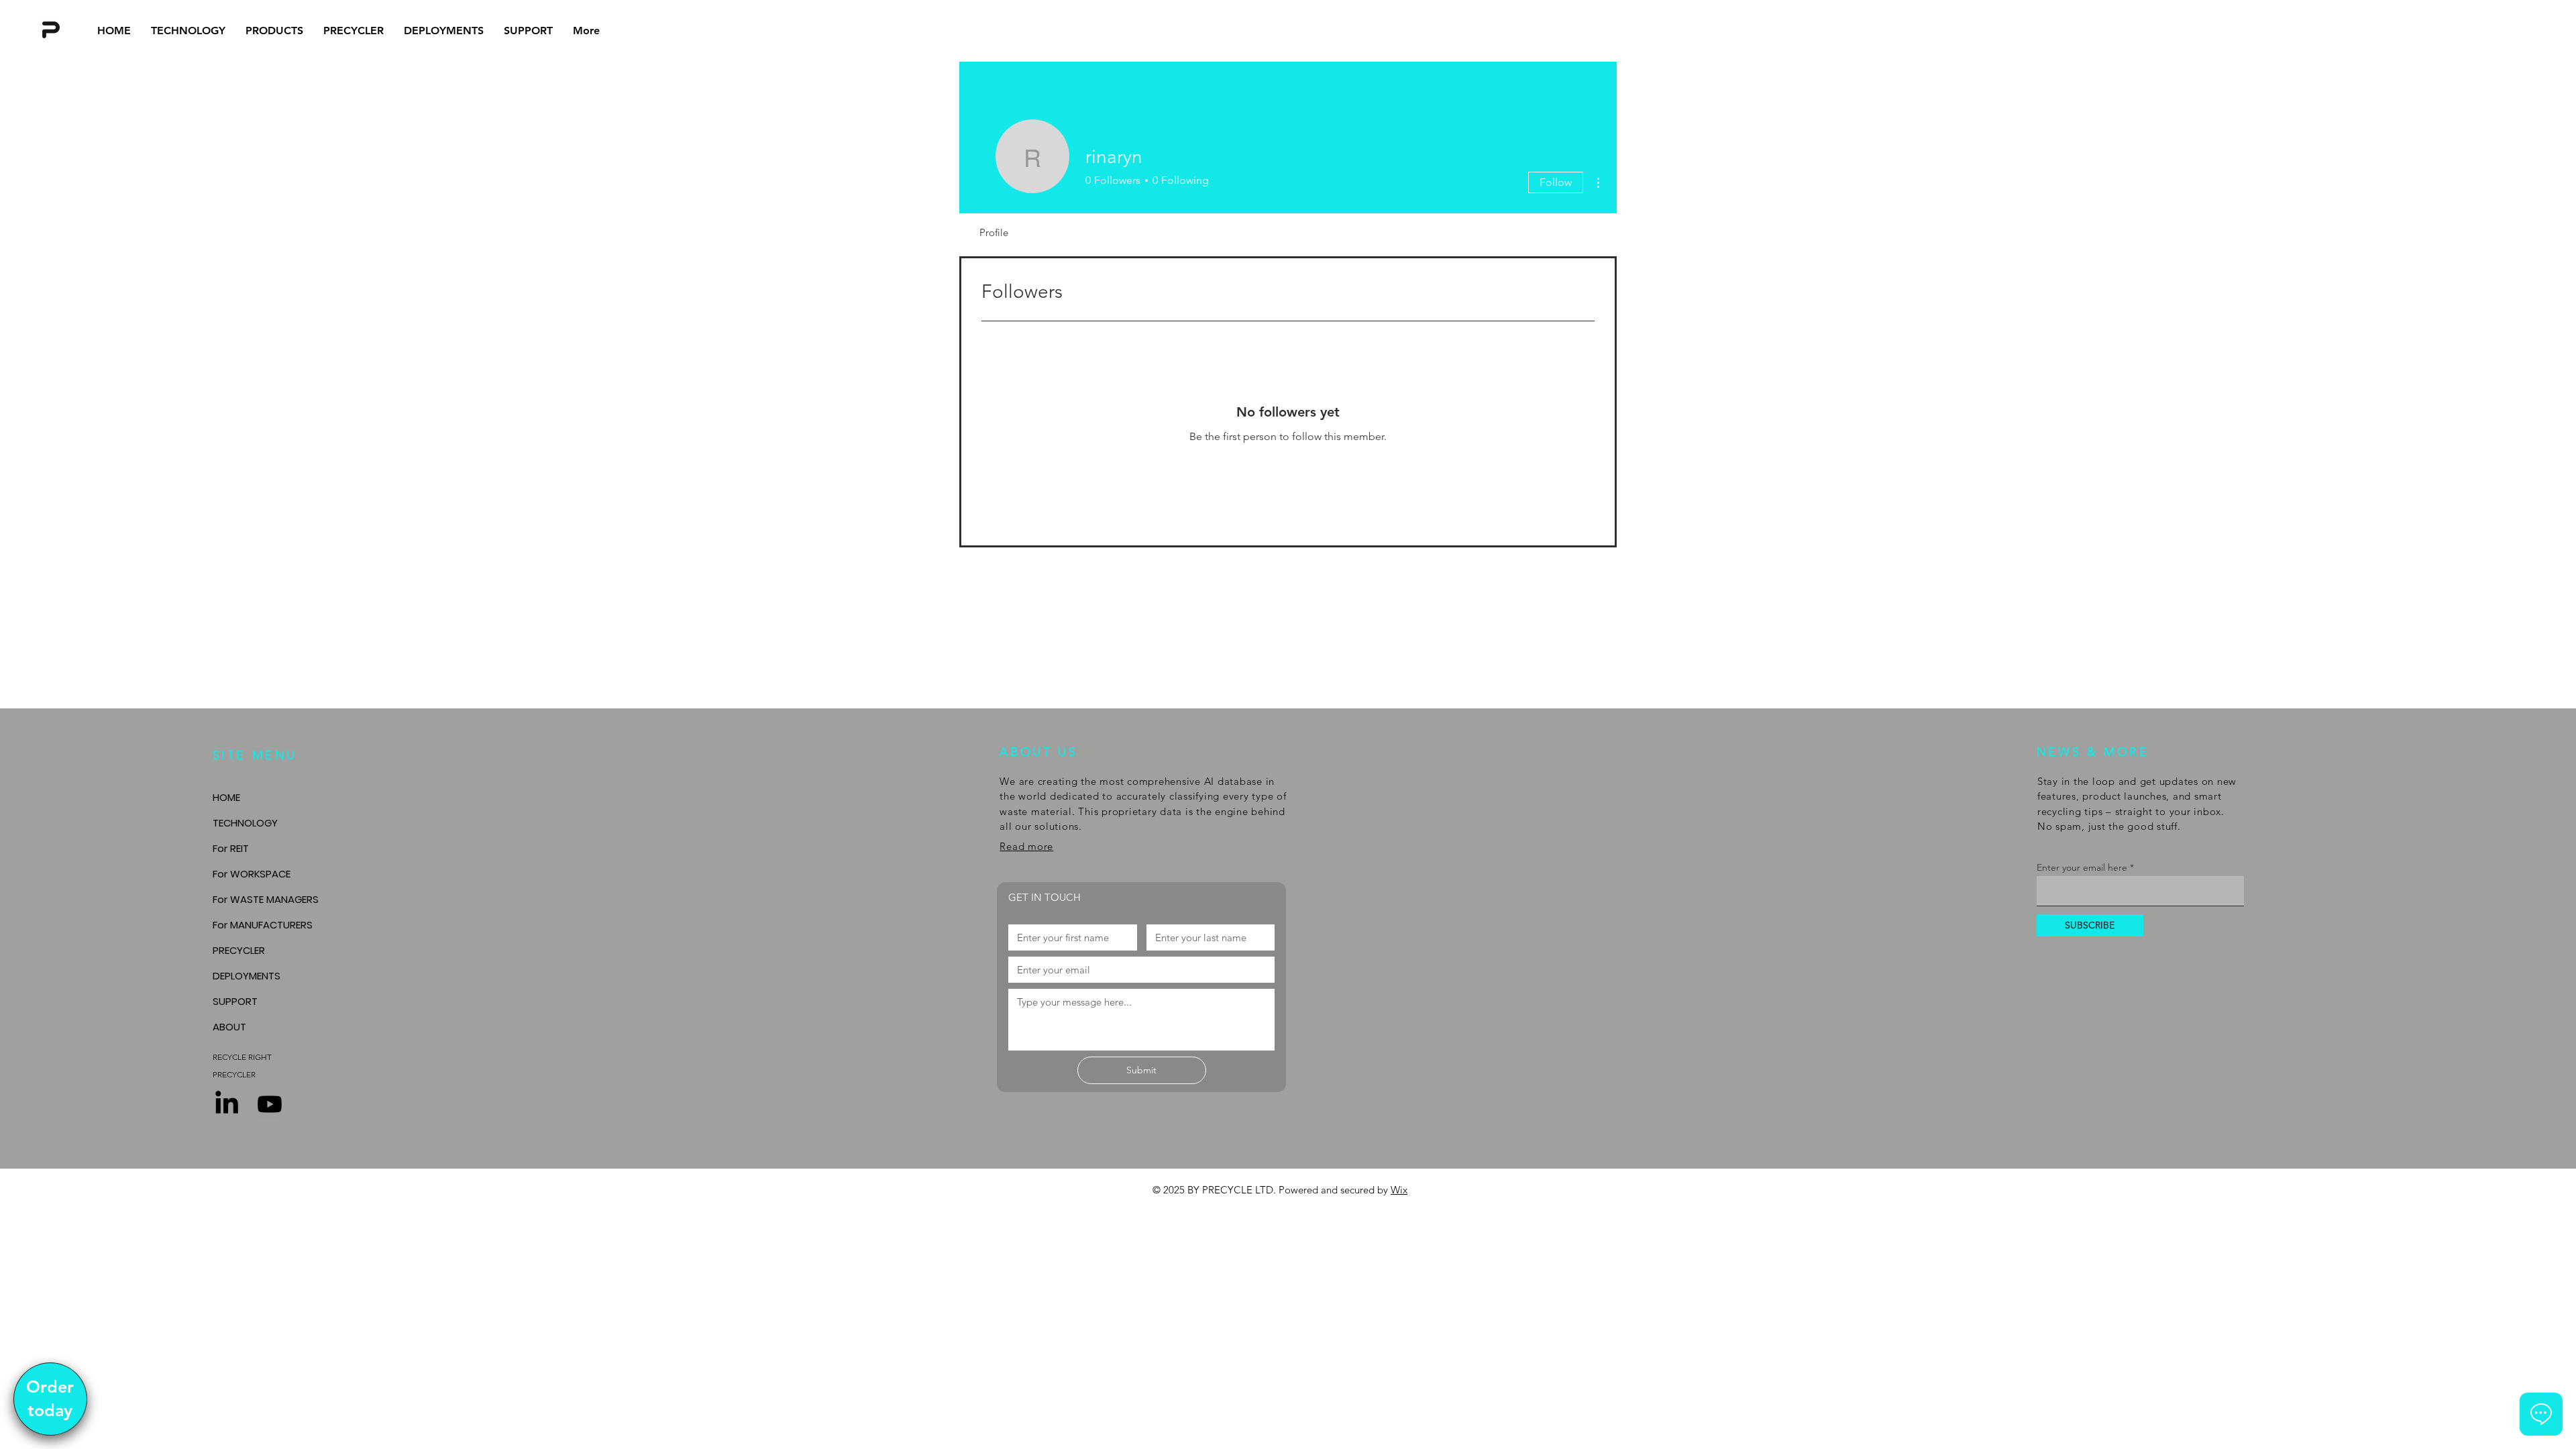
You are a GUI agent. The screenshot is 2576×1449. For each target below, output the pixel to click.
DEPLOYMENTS (247, 976)
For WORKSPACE (252, 874)
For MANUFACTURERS (263, 925)
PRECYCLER (239, 950)
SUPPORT (235, 1001)
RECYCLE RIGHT (242, 1057)
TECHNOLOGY (245, 823)
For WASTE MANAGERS (266, 899)
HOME (226, 797)
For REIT (231, 848)
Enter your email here (2082, 867)
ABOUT (229, 1027)
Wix (1399, 1190)
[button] (274, 31)
